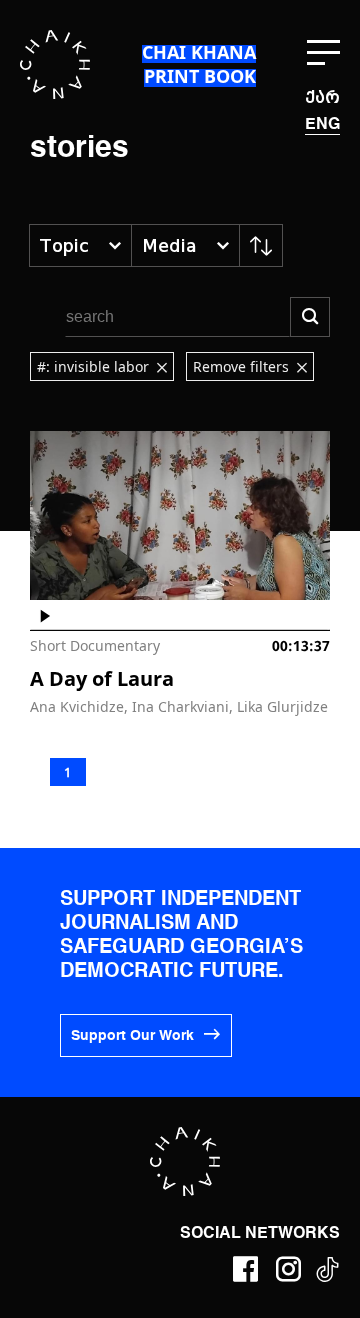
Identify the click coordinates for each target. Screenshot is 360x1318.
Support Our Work (132, 1036)
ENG (322, 125)
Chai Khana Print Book (199, 64)
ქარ (322, 97)
